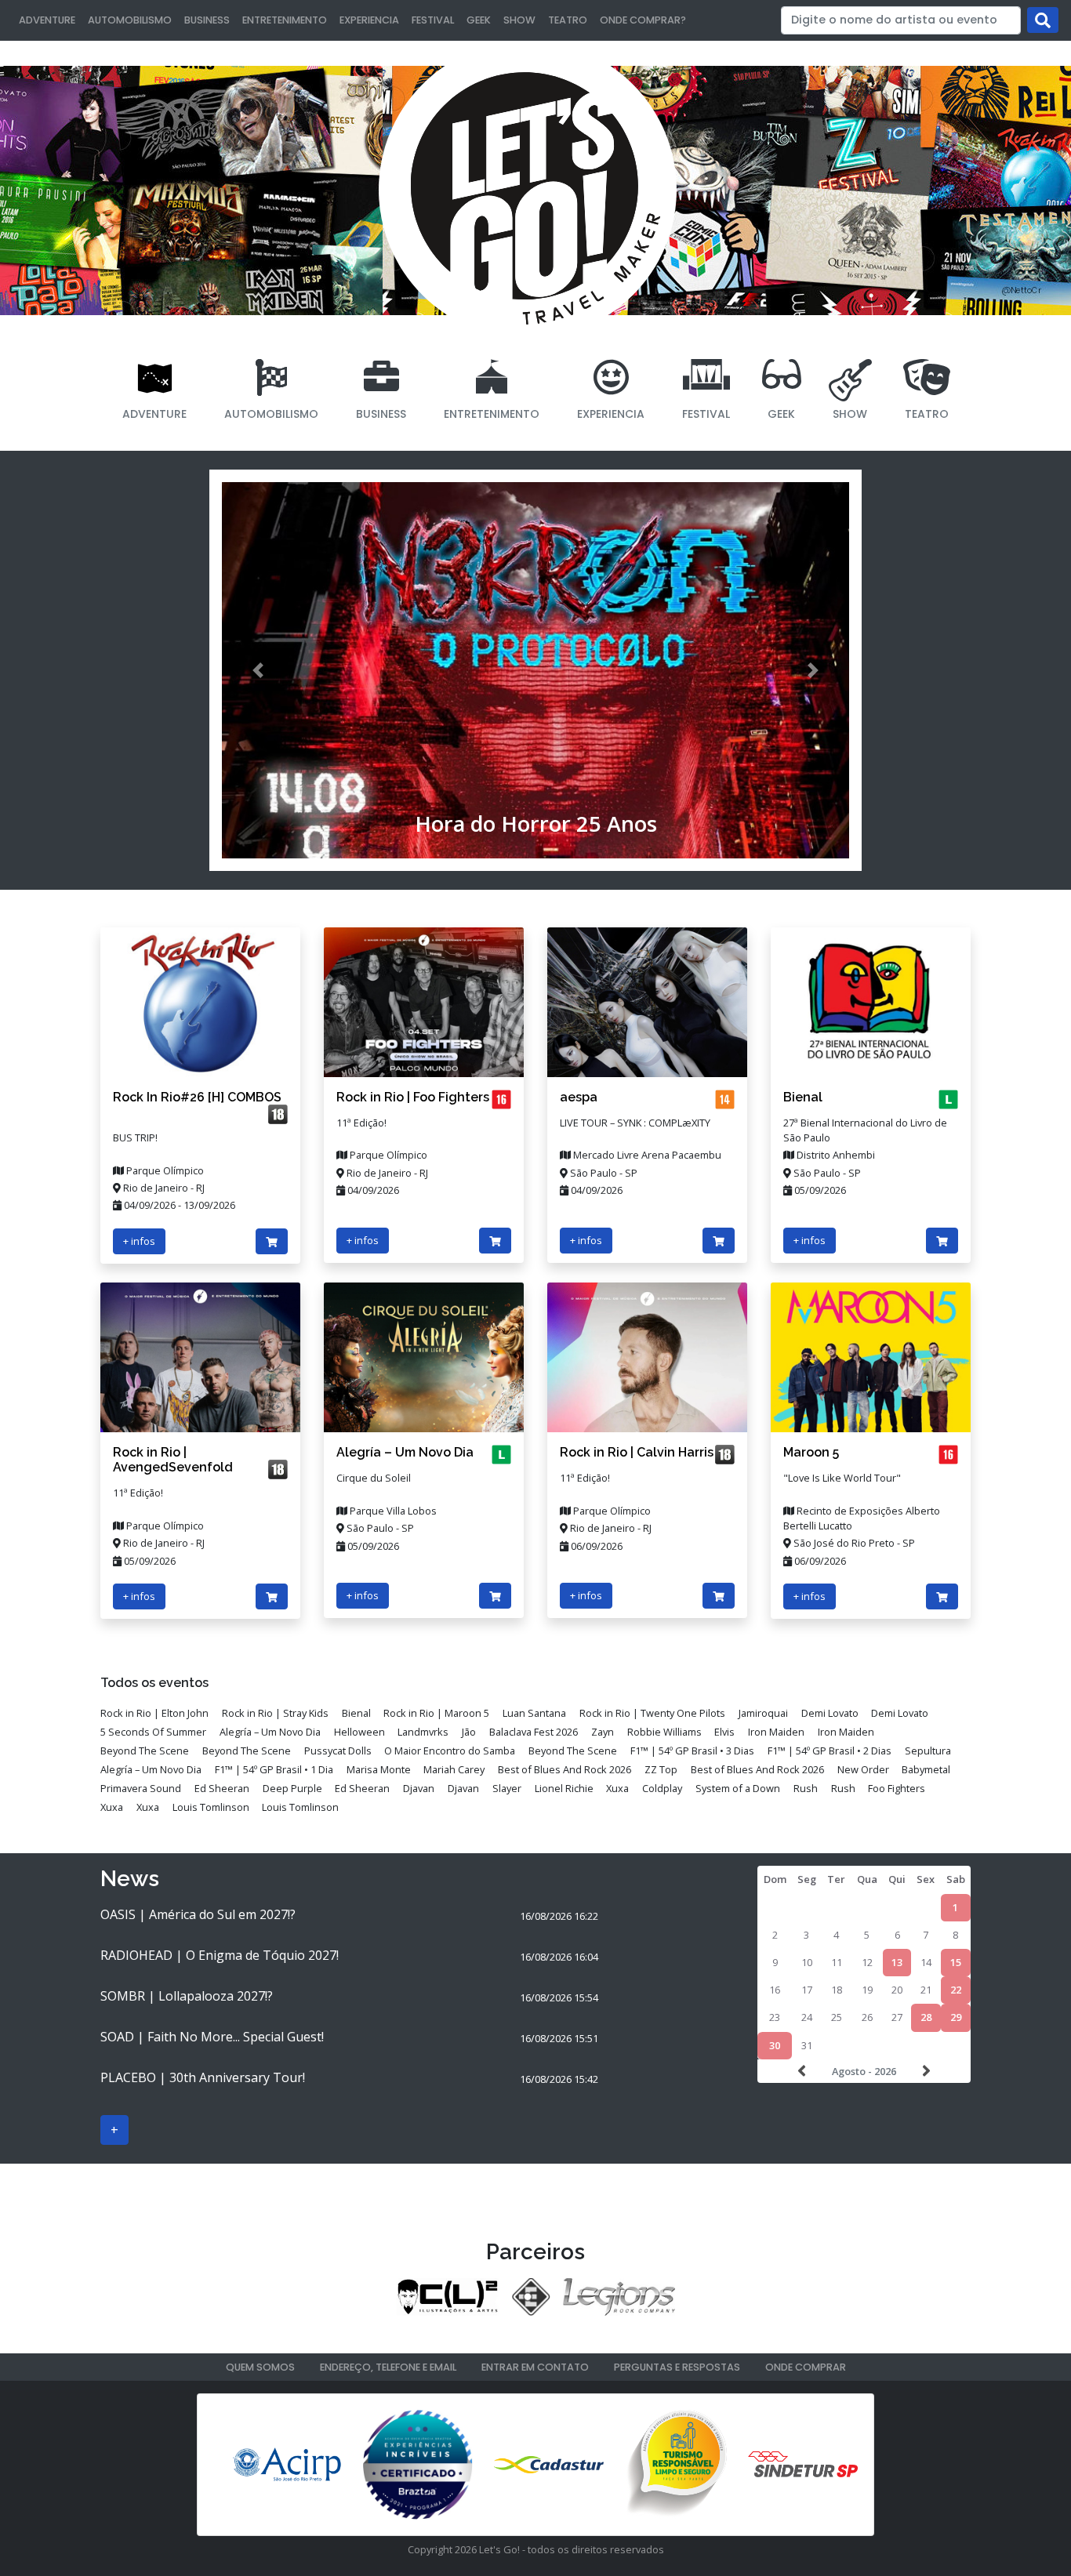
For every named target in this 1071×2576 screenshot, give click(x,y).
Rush (806, 1788)
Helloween (359, 1732)
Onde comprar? (643, 20)
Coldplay (662, 1788)
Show (519, 20)
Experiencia (369, 20)
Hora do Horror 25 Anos (536, 824)
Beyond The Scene (145, 1751)
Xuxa (617, 1788)
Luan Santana (534, 1713)
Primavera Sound (141, 1788)
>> (924, 2071)
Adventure (47, 20)
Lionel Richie (564, 1788)
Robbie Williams (664, 1732)
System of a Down (738, 1788)
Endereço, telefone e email (388, 2367)
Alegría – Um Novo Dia (405, 1452)
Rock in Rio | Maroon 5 (436, 1713)
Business (207, 20)
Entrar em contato (535, 2367)
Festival (433, 20)
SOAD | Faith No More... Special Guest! (212, 2037)
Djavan (419, 1788)
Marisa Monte (379, 1769)
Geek (479, 20)
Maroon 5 (811, 1452)
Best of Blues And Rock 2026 (565, 1769)
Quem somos (260, 2367)
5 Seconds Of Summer (153, 1732)
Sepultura (928, 1751)
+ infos (139, 1241)
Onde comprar (806, 2367)
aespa (579, 1097)
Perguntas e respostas (677, 2367)
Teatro (568, 20)
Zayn (603, 1732)
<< (804, 2071)
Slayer (507, 1788)
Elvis (724, 1732)
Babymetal (926, 1769)
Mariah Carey (454, 1769)
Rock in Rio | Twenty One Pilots (652, 1713)
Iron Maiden (776, 1732)
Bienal (803, 1097)
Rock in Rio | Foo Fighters (413, 1097)
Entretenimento (285, 20)
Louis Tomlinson (211, 1807)
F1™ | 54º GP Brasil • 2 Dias (830, 1751)
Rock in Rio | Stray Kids (275, 1713)
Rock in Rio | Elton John (154, 1713)
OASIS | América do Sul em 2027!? (198, 1914)
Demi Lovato (830, 1713)
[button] (258, 670)
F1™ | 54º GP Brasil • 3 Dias (692, 1751)
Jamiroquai (763, 1713)
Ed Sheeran (222, 1788)
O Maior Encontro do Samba (450, 1751)
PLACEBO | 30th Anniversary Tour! (203, 2077)
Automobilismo (130, 20)
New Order (863, 1769)
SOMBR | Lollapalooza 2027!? (187, 1996)
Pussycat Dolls (338, 1751)
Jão (469, 1732)
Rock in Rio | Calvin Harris (637, 1452)
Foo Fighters (897, 1788)
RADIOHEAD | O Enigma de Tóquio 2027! (220, 1955)
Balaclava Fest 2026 (534, 1732)
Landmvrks (423, 1732)
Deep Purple (292, 1788)
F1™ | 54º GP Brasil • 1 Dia (274, 1769)
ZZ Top (661, 1769)
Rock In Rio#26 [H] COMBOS (197, 1097)
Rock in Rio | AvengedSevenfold (173, 1460)
